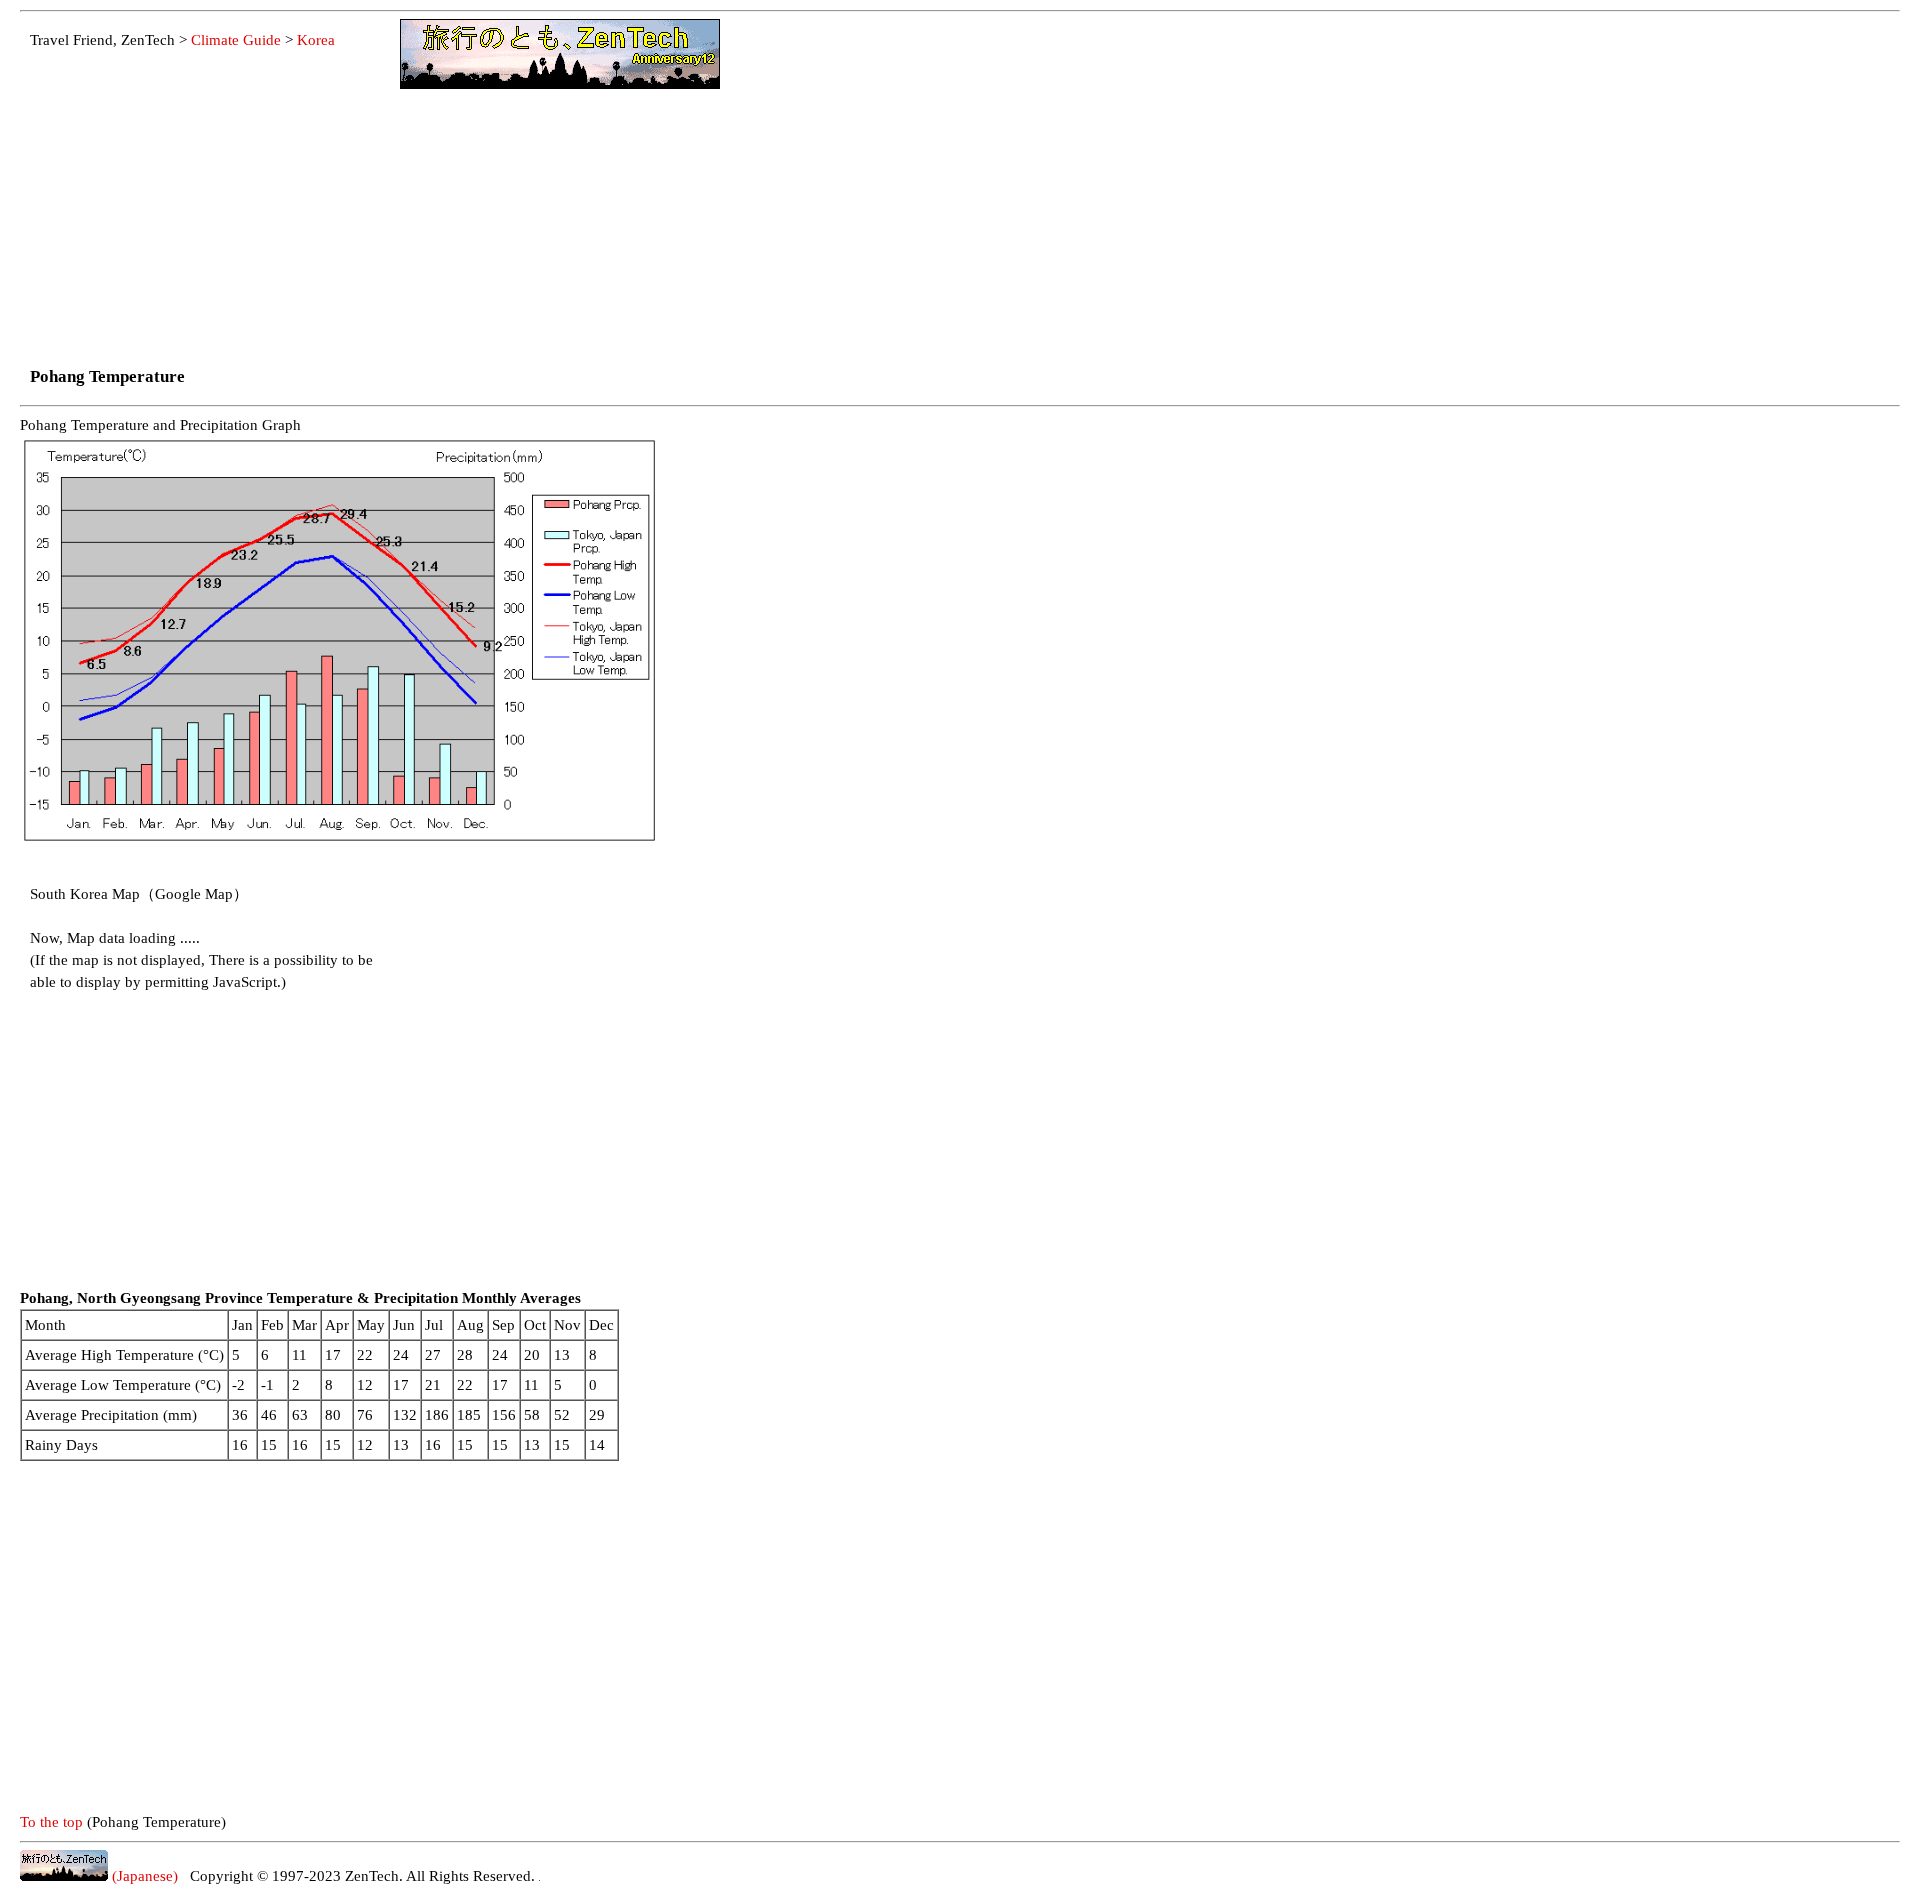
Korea (316, 40)
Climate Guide (236, 40)
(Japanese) (143, 1876)
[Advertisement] (210, 208)
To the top (51, 1822)
